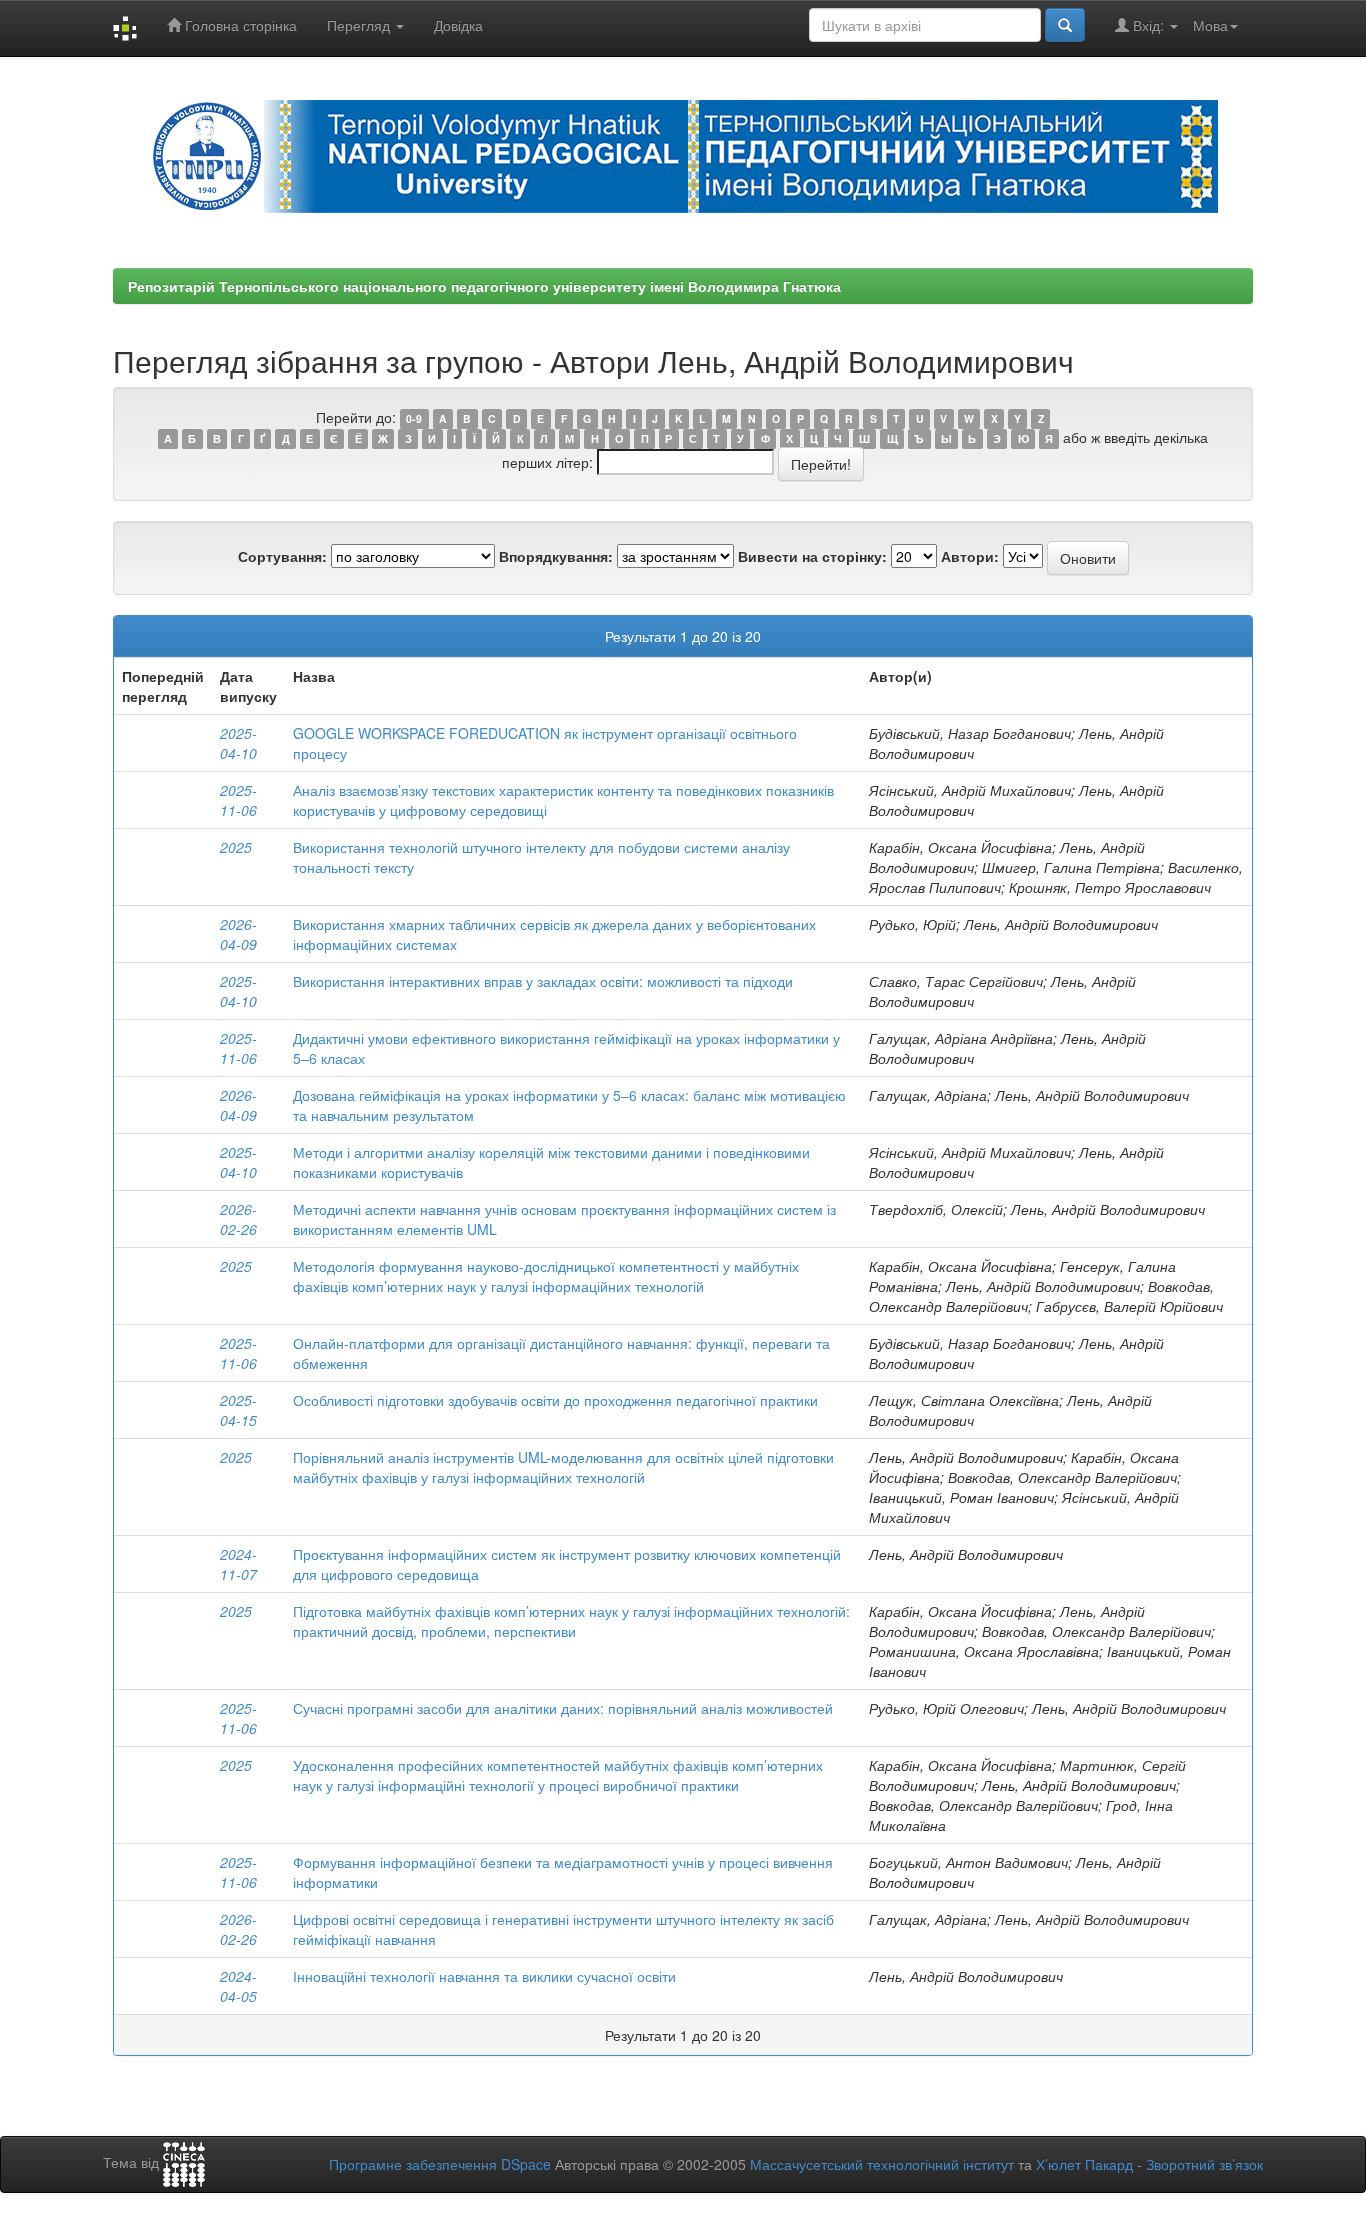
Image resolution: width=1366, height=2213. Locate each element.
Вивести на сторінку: (812, 556)
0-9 (414, 418)
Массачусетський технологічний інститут (882, 2164)
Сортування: (282, 556)
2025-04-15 (238, 1410)
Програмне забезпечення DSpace (440, 2164)
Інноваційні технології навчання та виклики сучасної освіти (484, 1976)
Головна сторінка (239, 25)
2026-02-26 (238, 1219)
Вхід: (1148, 25)
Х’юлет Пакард (1084, 2164)
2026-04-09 (238, 934)
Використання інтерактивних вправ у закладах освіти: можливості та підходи (543, 981)
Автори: (970, 556)
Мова (1210, 25)
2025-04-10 (238, 743)
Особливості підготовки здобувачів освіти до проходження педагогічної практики (555, 1400)
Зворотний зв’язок (1204, 2164)
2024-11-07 (238, 1564)
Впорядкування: (556, 556)
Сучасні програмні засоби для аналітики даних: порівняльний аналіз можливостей (563, 1708)
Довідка (458, 25)
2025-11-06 (238, 800)
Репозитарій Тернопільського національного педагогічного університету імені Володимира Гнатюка (484, 286)
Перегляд (360, 25)
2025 (236, 847)
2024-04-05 (238, 1986)
